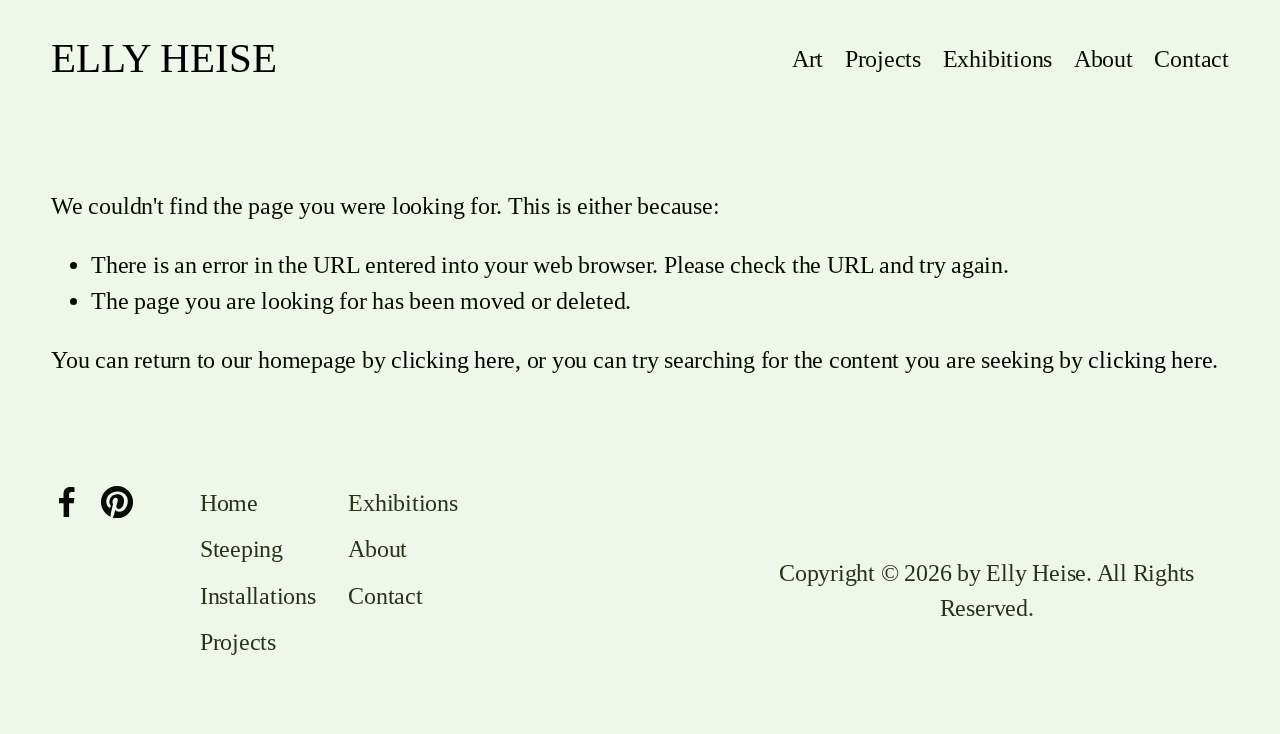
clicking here (453, 360)
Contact (1191, 59)
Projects (883, 59)
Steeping (241, 549)
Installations (258, 596)
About (1103, 59)
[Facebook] (67, 502)
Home (229, 503)
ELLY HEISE (164, 58)
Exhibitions (997, 59)
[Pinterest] (117, 502)
